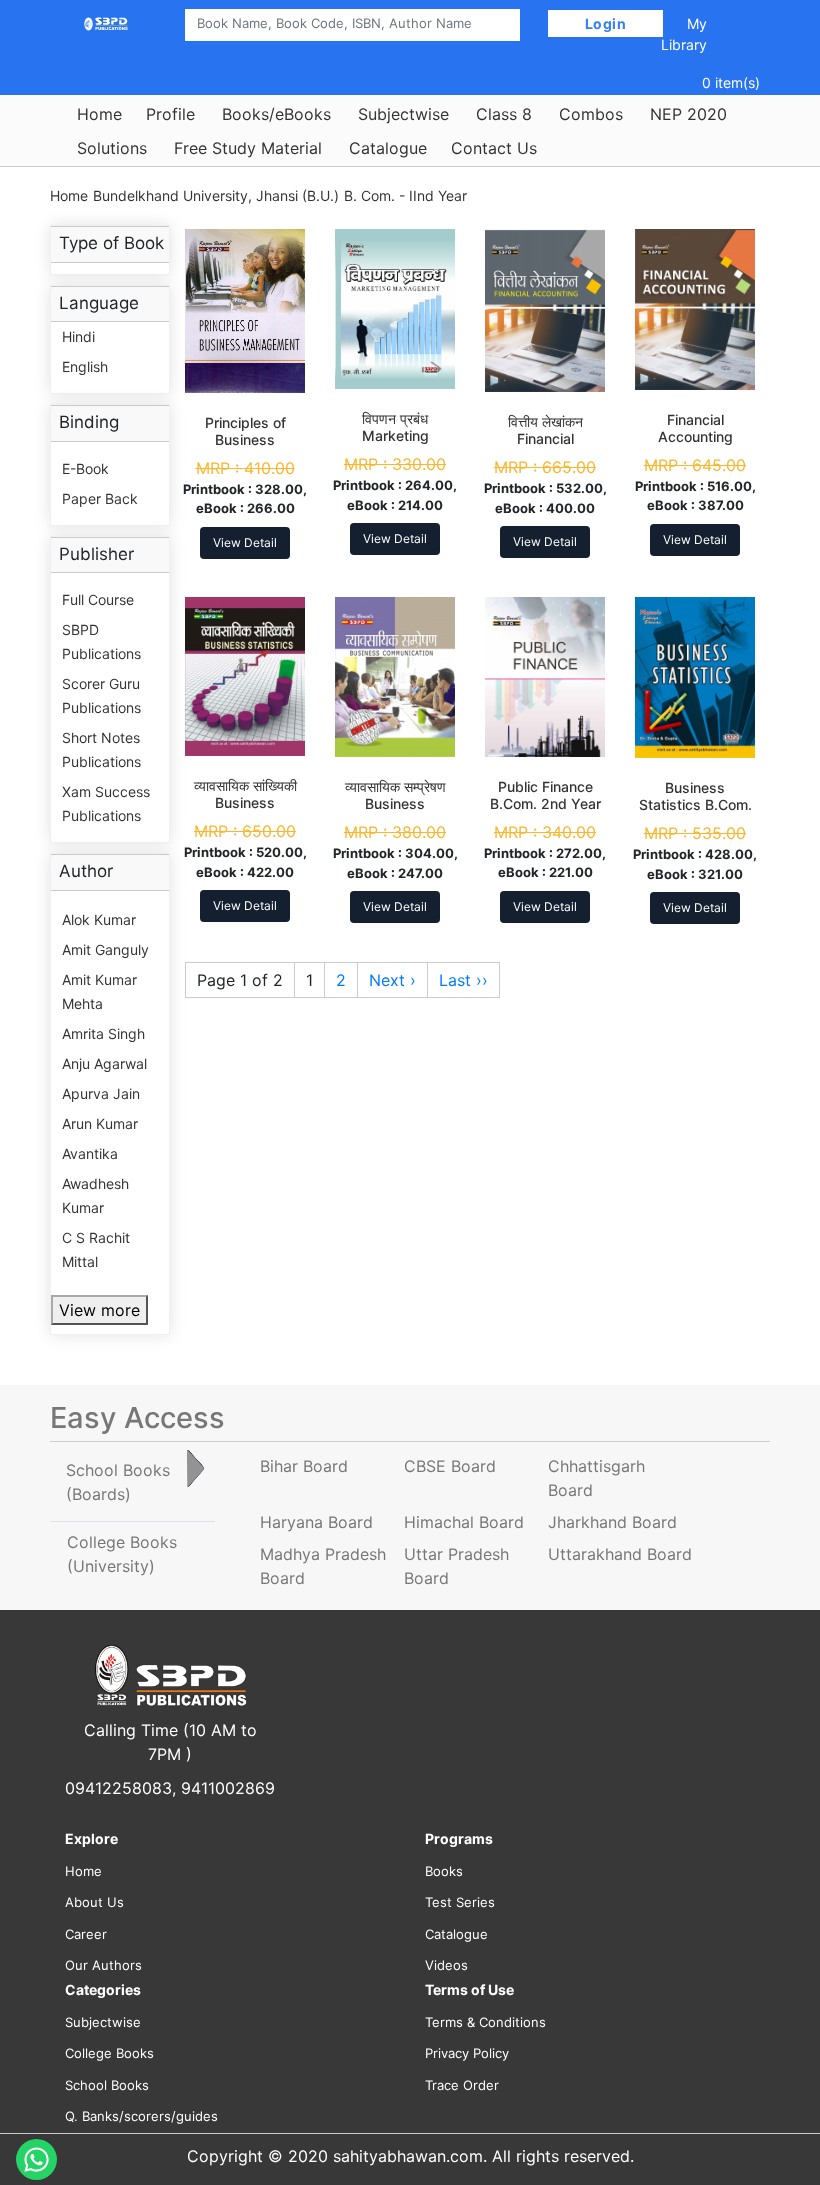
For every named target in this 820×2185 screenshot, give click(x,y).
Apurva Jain (101, 1093)
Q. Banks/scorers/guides (141, 2116)
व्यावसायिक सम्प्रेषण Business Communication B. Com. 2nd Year (395, 811)
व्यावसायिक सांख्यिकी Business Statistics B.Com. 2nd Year (245, 810)
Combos (591, 114)
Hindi (78, 336)
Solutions (112, 148)
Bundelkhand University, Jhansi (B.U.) (216, 195)
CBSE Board (450, 1466)
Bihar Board (304, 1466)
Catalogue (388, 148)
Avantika (90, 1153)
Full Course (98, 599)
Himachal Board (464, 1522)
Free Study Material (248, 148)
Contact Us (494, 148)
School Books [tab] (118, 1482)
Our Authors (103, 1965)
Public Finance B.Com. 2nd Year (545, 795)
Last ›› (463, 980)
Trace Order (462, 2085)
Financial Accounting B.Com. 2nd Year (695, 436)
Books (444, 1871)
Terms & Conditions (485, 2022)
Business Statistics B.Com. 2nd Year (695, 804)
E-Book (85, 468)
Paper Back (100, 498)
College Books (109, 2053)
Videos (446, 1965)
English (85, 366)
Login (605, 23)
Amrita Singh (103, 1033)
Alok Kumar (99, 919)
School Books (107, 2085)
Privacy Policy (467, 2053)
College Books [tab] (122, 1554)
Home (99, 114)
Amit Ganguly (105, 949)
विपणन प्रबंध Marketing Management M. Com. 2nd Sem (395, 443)
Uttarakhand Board (620, 1554)
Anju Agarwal (104, 1063)
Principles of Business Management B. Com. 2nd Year (245, 447)
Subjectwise (403, 114)
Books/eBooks (276, 114)
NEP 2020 (688, 114)
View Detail (245, 542)
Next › (392, 980)
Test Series (460, 1902)
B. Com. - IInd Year (405, 195)
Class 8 (504, 114)
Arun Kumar (100, 1123)
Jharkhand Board (612, 1522)
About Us (94, 1902)
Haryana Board (316, 1522)
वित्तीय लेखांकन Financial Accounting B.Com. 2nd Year (545, 446)
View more (99, 1310)
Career (86, 1934)
